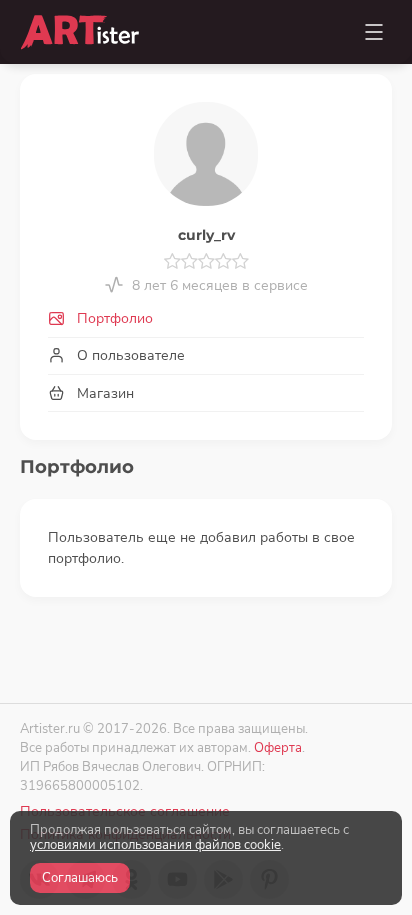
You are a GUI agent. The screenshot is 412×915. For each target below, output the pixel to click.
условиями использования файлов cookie (155, 845)
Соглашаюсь (80, 878)
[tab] (206, 319)
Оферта (278, 747)
